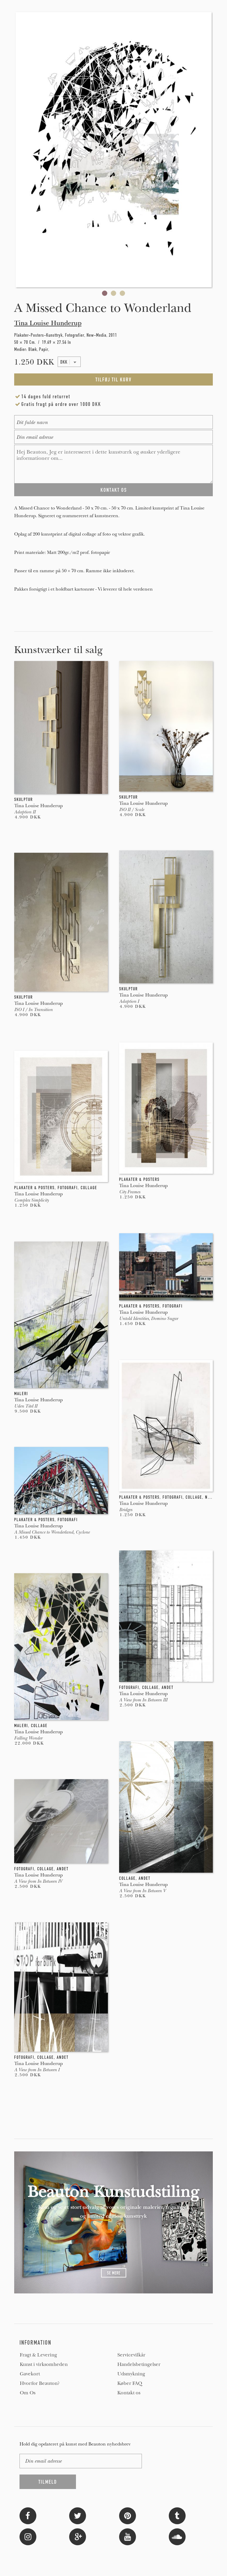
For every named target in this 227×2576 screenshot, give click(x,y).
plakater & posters (139, 1179)
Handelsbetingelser (139, 2364)
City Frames (130, 1192)
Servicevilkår (131, 2355)
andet (168, 1687)
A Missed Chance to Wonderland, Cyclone (52, 1532)
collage (89, 1188)
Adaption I (129, 1001)
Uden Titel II (26, 1406)
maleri (21, 1394)
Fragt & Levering (38, 2355)
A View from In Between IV (38, 1881)
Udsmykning (131, 2374)
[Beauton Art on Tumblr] (177, 2515)
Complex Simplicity (31, 1200)
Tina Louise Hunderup (48, 323)
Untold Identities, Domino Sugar (149, 1318)
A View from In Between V (142, 1891)
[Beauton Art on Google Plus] (78, 2536)
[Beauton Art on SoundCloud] (177, 2536)
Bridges (126, 1510)
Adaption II (25, 812)
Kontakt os (129, 2393)
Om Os (28, 2393)
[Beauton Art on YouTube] (128, 2536)
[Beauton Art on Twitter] (78, 2515)
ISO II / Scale (132, 810)
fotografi (68, 1188)
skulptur (23, 799)
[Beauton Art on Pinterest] (128, 2515)
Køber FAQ (130, 2383)
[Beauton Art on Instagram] (28, 2536)
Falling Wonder (28, 1738)
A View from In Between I (37, 2070)
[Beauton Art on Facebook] (28, 2515)
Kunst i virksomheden (44, 2364)
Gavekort (30, 2374)
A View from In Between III (143, 1700)
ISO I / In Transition (33, 1010)
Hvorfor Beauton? (40, 2383)
